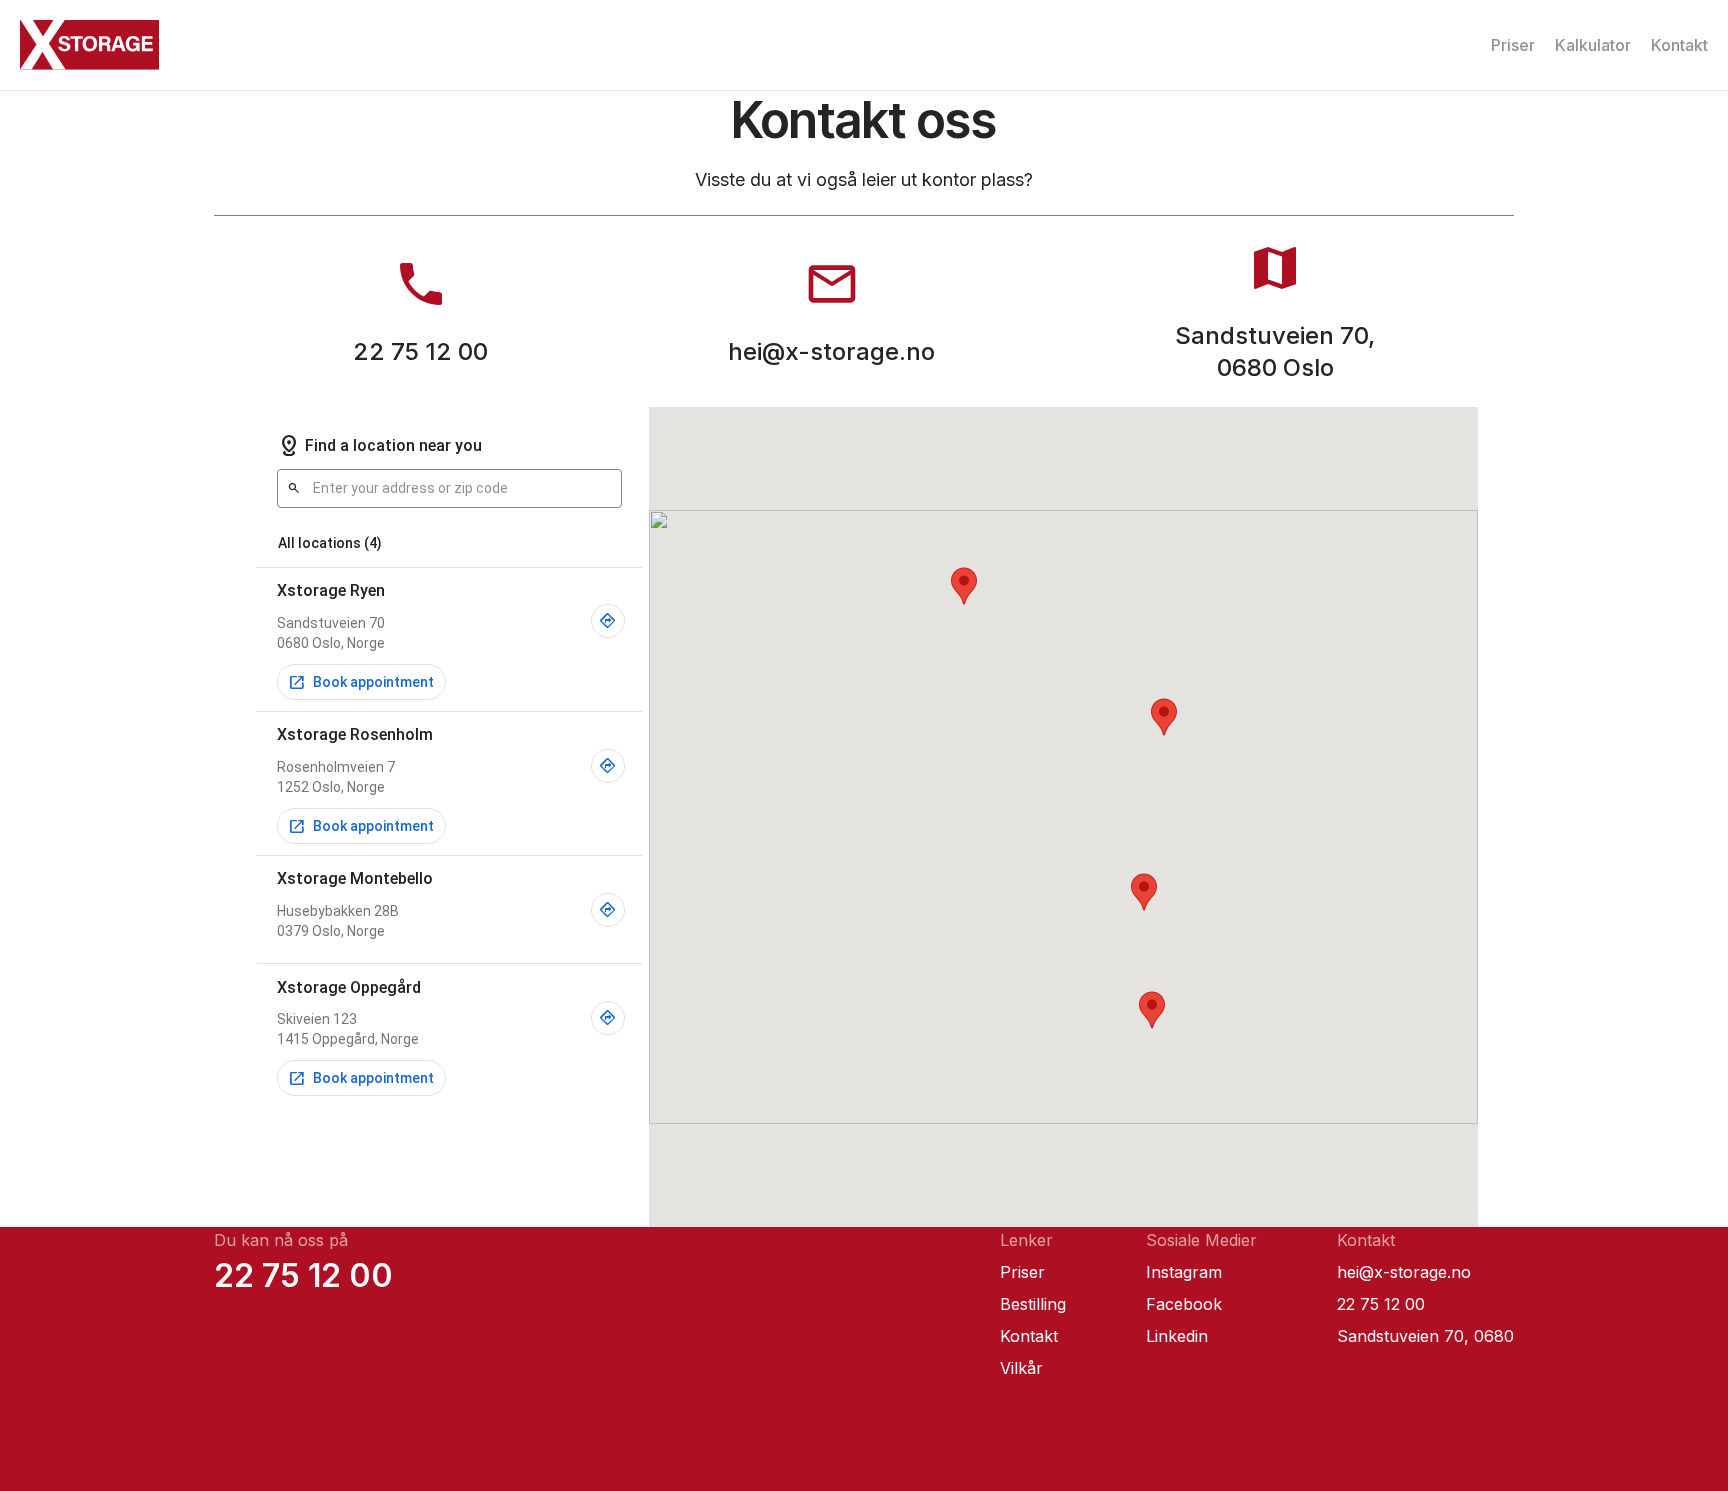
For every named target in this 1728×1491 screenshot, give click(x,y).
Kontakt (1679, 45)
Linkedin (1177, 1336)
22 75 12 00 (303, 1276)
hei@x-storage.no (1404, 1272)
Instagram (1184, 1272)
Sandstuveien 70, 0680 (1425, 1336)
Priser (1513, 45)
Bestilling (1033, 1304)
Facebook (1184, 1304)
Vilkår (1021, 1368)
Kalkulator (1593, 45)
